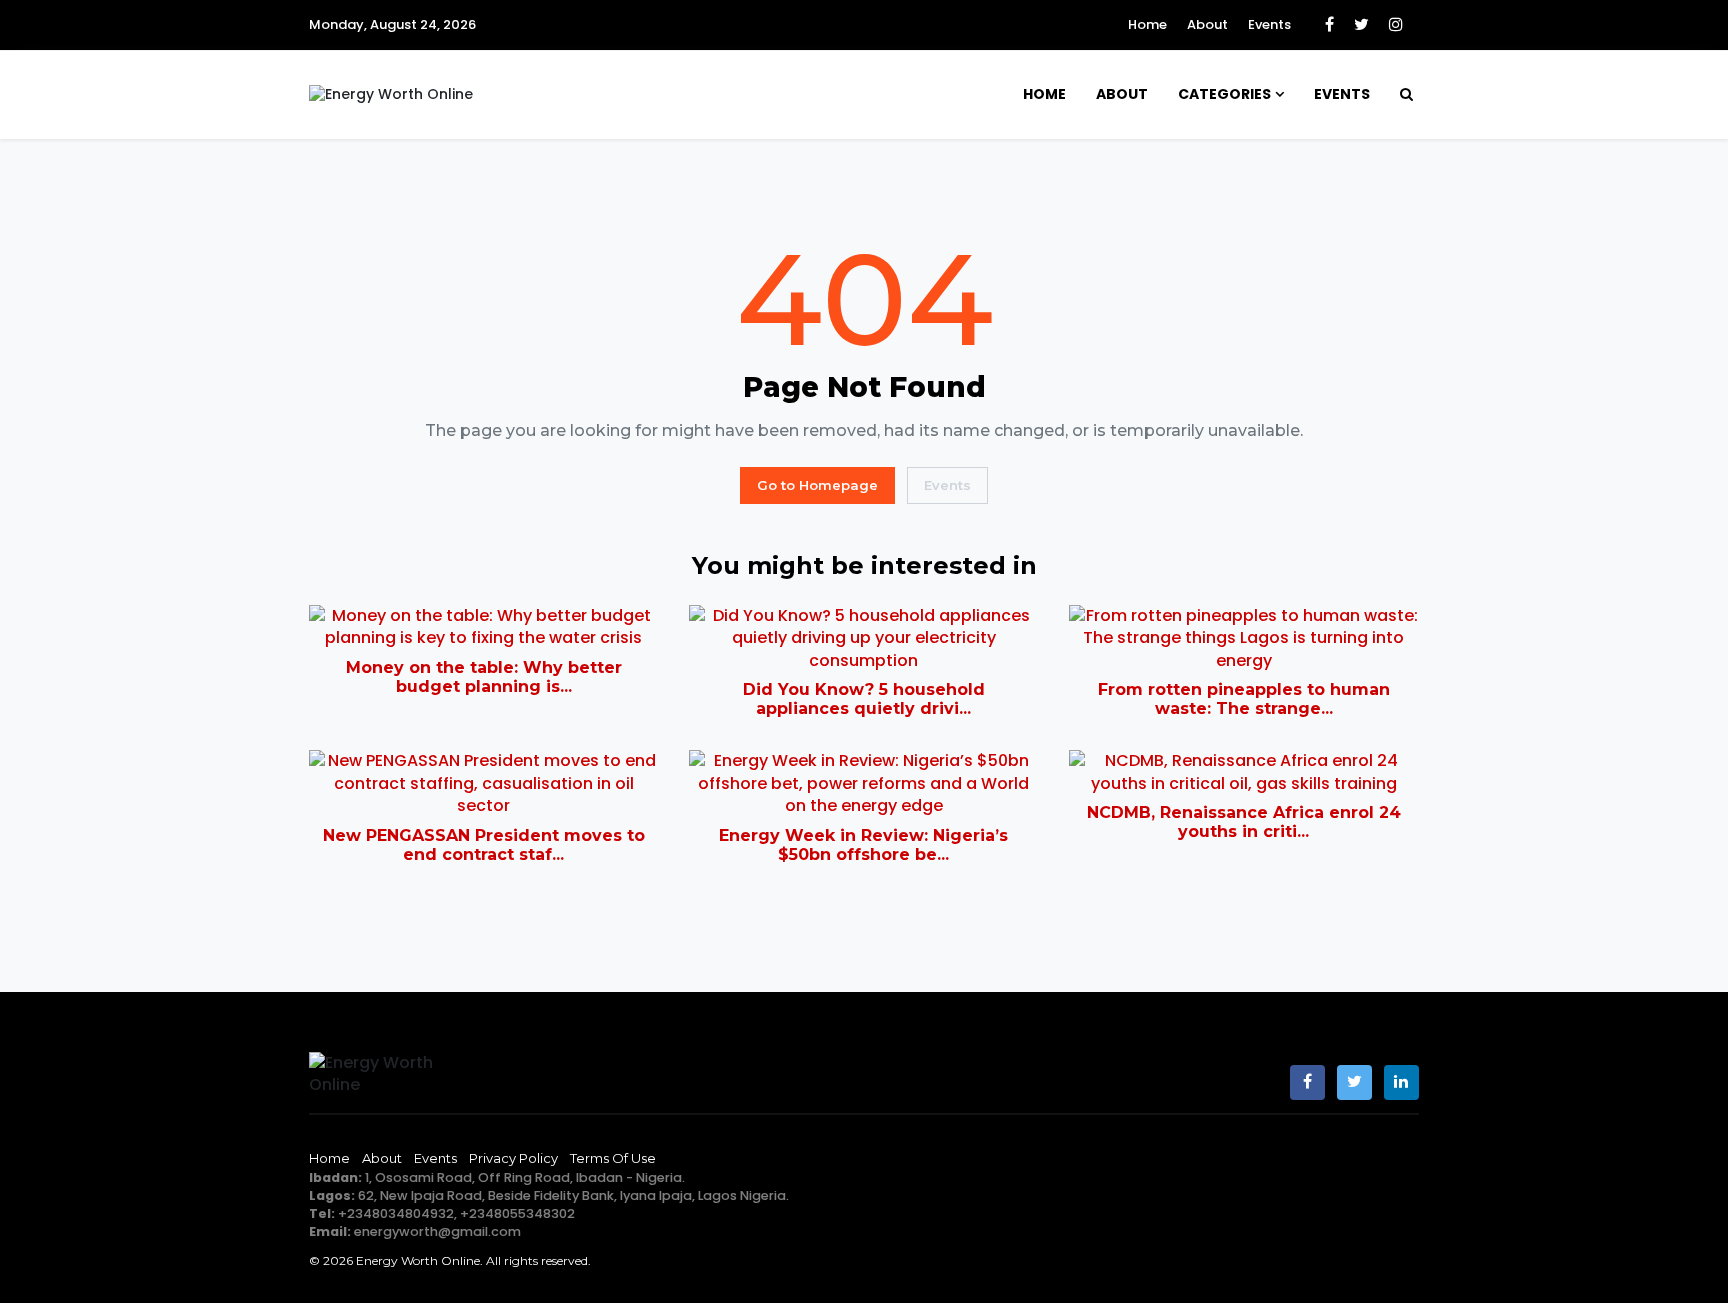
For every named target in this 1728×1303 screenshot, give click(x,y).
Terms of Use (613, 1158)
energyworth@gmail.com (437, 1231)
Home (1147, 24)
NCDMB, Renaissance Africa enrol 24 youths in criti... (1244, 822)
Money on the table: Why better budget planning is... (484, 677)
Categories (1224, 94)
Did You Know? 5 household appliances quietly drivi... (864, 699)
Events (1269, 24)
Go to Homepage (817, 485)
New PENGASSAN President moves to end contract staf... (484, 845)
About (1207, 24)
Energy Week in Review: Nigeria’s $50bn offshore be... (863, 845)
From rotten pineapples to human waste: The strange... (1244, 699)
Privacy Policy (513, 1158)
